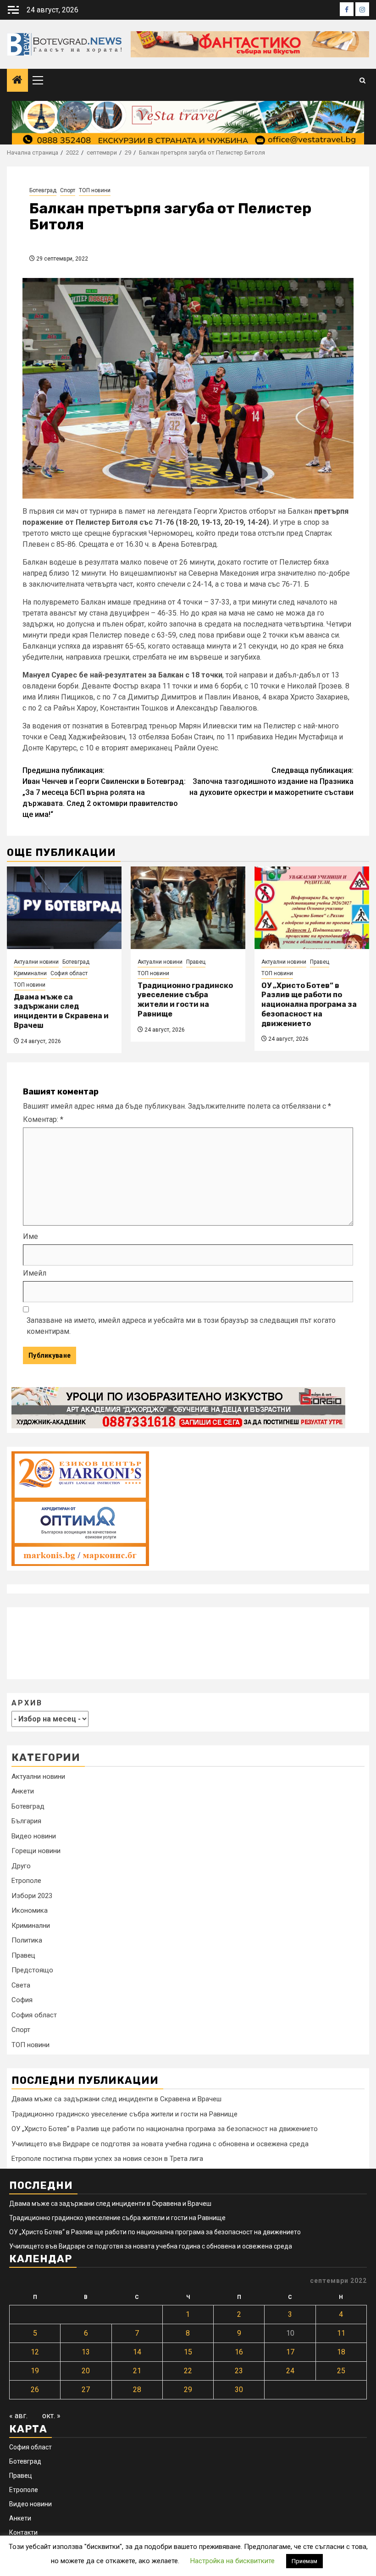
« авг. (18, 2416)
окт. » (51, 2416)
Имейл (35, 1273)
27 (86, 2390)
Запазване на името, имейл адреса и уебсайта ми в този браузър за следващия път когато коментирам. (181, 1326)
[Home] (17, 81)
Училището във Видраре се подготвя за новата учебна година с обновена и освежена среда (160, 2144)
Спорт (68, 190)
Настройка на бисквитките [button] (232, 2561)
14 (137, 2352)
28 (137, 2390)
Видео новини (34, 1836)
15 (188, 2352)
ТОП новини (95, 190)
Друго (21, 1866)
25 (341, 2371)
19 (35, 2371)
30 (239, 2390)
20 (86, 2371)
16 (239, 2352)
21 (137, 2371)
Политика (27, 1940)
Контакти (23, 2532)
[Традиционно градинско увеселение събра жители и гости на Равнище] (188, 908)
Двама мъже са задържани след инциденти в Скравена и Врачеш (61, 1011)
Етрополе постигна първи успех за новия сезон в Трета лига (107, 2159)
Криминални (30, 973)
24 (290, 2371)
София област (69, 973)
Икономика (30, 1910)
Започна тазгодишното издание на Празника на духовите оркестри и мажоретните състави (271, 781)
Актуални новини (36, 962)
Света (21, 1985)
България (26, 1821)
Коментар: (43, 1119)
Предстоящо (32, 1970)
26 (35, 2390)
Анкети (23, 1791)
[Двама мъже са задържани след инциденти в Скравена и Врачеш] (64, 908)
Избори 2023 (32, 1896)
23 (239, 2371)
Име (30, 1236)
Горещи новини (36, 1851)
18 (341, 2352)
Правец (196, 962)
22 (188, 2371)
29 (188, 2390)
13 (86, 2352)
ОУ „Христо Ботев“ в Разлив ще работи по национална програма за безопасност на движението (309, 1005)
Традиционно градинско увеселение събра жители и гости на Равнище (185, 1000)
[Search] (362, 80)
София (22, 2000)
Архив (27, 1703)
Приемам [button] (304, 2561)
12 (35, 2352)
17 (290, 2352)
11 (341, 2333)
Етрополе (26, 1881)
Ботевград (43, 190)
